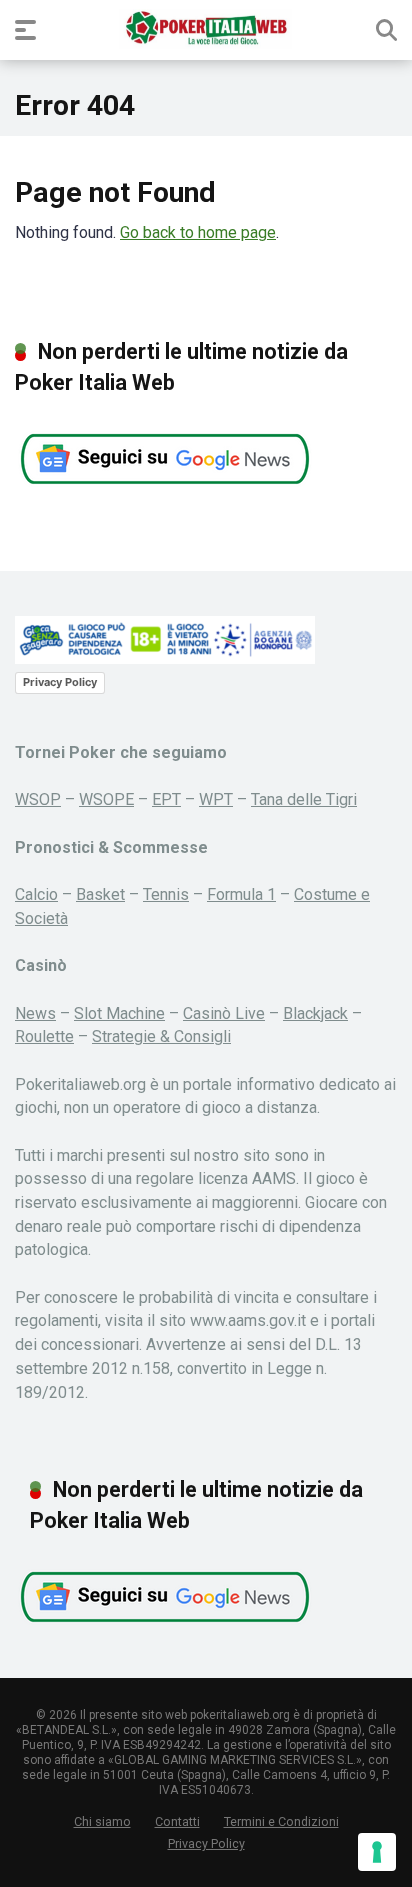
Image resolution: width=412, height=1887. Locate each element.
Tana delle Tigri (304, 799)
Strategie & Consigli (161, 1036)
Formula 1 (241, 894)
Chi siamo (102, 1821)
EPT (166, 799)
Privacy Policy (60, 682)
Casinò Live (224, 1013)
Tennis (166, 894)
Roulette (44, 1036)
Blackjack (315, 1013)
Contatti (177, 1821)
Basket (100, 894)
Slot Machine (119, 1013)
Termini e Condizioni (281, 1821)
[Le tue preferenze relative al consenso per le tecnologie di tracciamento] (377, 1852)
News (35, 1013)
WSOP (38, 799)
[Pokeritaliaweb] (205, 29)
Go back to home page (198, 232)
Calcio (36, 894)
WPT (216, 799)
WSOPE (106, 799)
